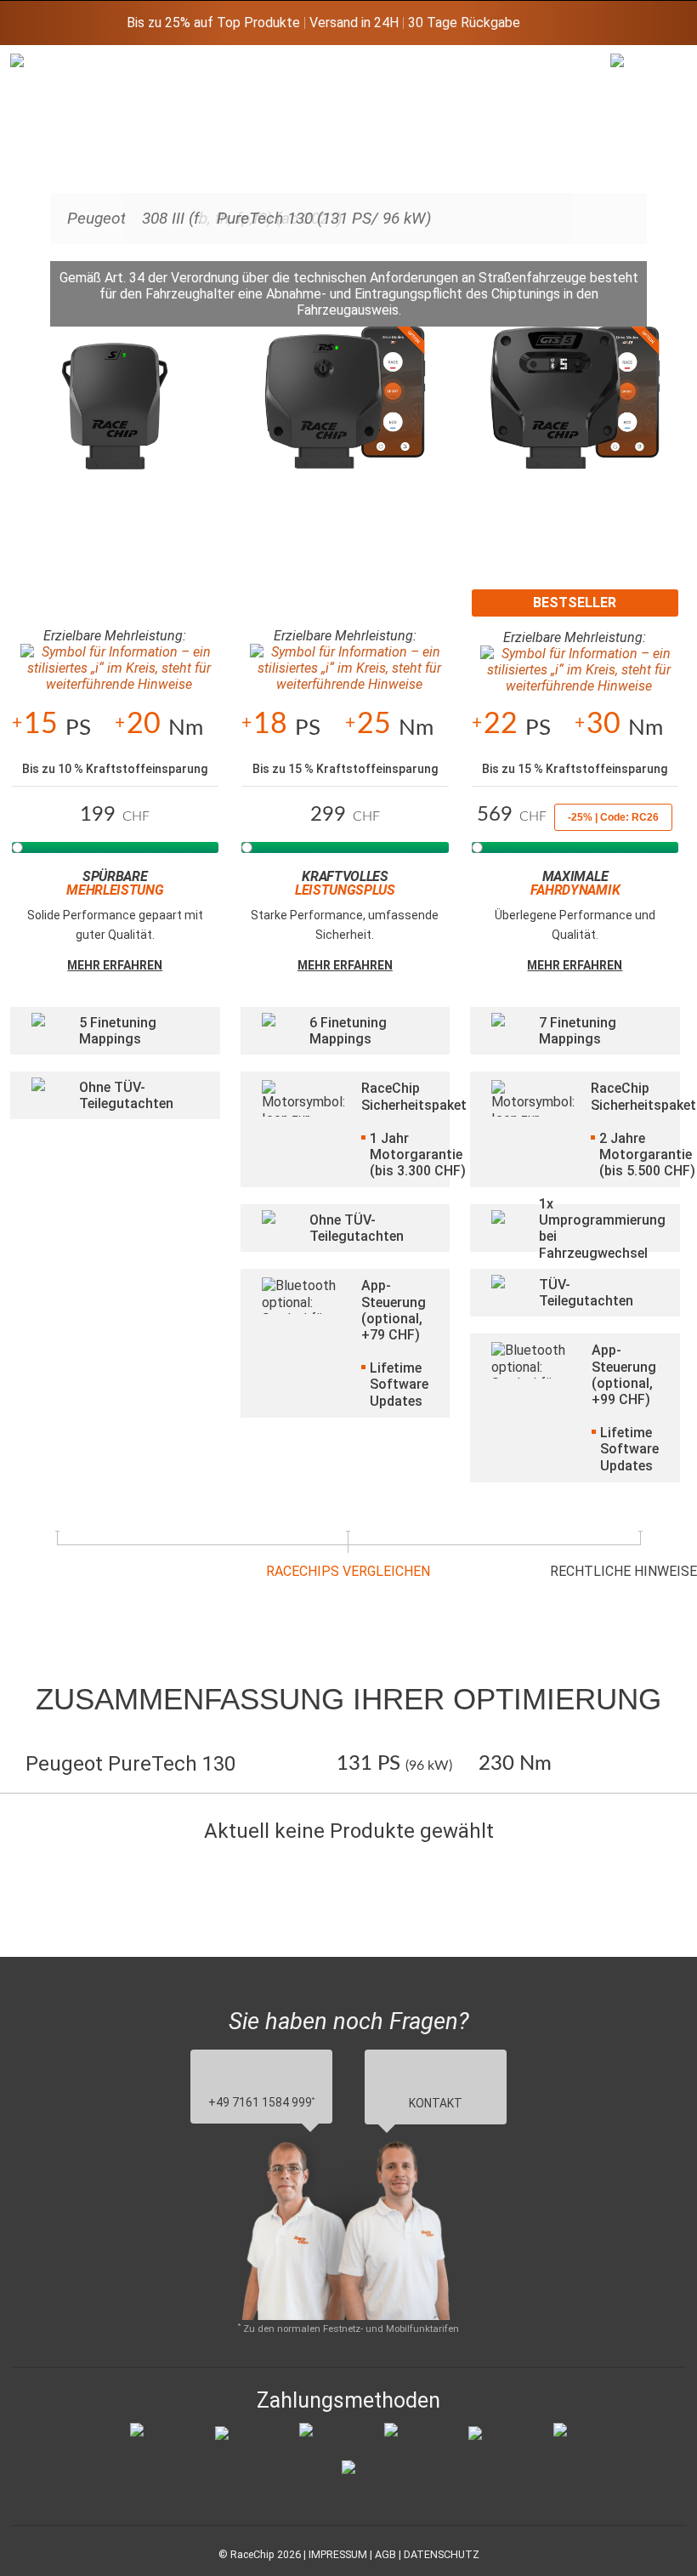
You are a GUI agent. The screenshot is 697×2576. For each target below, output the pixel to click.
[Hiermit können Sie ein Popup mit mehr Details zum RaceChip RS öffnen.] (346, 414)
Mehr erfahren (115, 965)
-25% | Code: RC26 (613, 817)
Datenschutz (442, 2554)
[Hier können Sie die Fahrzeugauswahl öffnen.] (632, 192)
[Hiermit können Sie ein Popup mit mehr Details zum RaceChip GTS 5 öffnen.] (575, 414)
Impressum (338, 2554)
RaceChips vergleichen (348, 1571)
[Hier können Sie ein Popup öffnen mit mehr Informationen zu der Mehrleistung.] (116, 668)
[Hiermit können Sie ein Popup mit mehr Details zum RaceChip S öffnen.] (115, 414)
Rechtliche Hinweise (623, 1571)
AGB (385, 2554)
